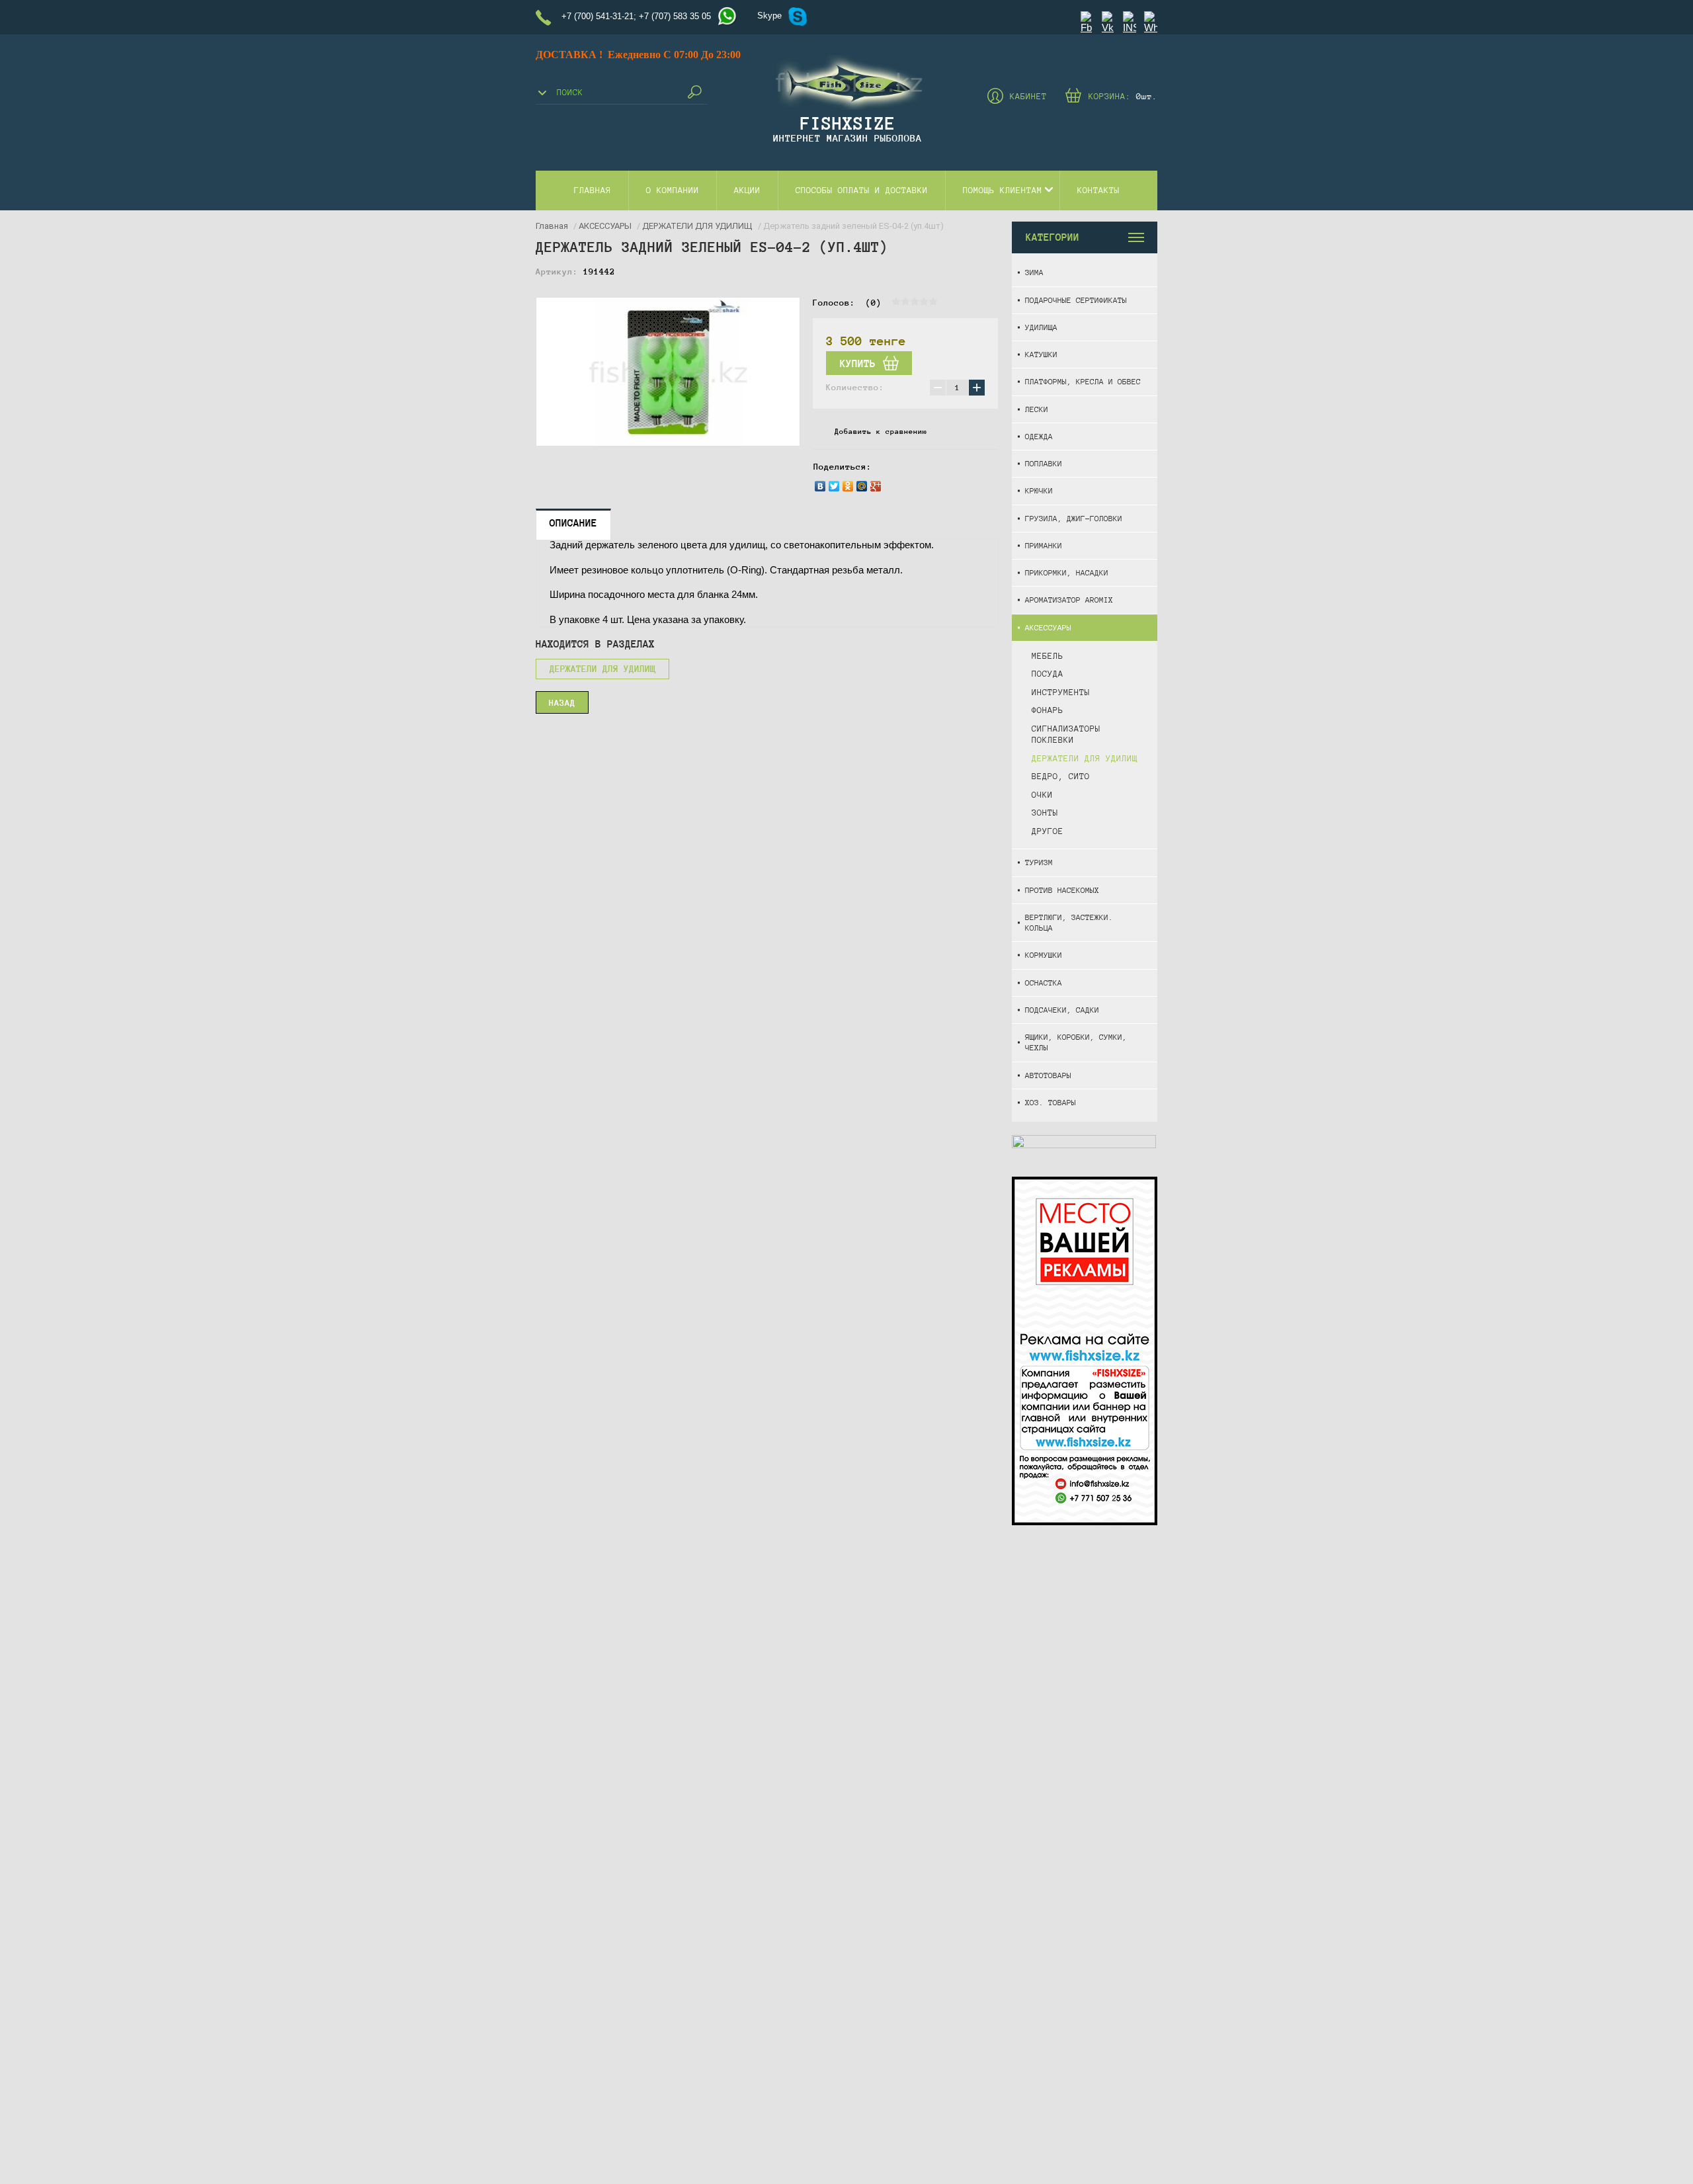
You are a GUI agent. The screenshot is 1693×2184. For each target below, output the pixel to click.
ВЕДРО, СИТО (1061, 777)
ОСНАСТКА (1044, 983)
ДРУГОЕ (1048, 831)
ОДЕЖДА (1039, 436)
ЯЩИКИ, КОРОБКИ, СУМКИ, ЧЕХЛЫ (1076, 1042)
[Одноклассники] (848, 486)
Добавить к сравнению (881, 431)
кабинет (1028, 97)
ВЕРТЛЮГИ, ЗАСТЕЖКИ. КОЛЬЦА (1069, 922)
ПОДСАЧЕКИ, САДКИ (1062, 1010)
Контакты (1098, 190)
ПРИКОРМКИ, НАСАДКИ (1067, 572)
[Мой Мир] (862, 486)
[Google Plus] (876, 486)
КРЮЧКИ (1039, 490)
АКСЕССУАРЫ (1048, 627)
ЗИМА (1034, 272)
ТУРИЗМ (1039, 862)
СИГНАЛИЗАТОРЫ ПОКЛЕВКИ (1066, 735)
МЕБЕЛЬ (1048, 656)
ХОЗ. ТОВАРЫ (1051, 1102)
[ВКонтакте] (820, 486)
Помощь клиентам (1003, 190)
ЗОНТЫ (1045, 813)
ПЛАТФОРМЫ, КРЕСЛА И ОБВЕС (1083, 381)
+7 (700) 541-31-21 (598, 16)
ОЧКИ (1042, 795)
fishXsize (848, 123)
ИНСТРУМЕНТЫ (1061, 693)
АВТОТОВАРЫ (1048, 1075)
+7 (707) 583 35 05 (675, 16)
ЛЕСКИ (1037, 409)
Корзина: (1123, 97)
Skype (769, 16)
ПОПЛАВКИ (1044, 463)
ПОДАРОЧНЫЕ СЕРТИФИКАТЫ (1076, 300)
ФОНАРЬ (1048, 710)
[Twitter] (834, 486)
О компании (673, 190)
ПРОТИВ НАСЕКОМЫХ (1062, 890)
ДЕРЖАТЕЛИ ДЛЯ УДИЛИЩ (1085, 759)
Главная (593, 190)
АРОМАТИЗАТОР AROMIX (1069, 600)
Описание (573, 523)
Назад (562, 703)
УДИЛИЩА (1041, 327)
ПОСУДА (1048, 674)
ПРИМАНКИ (1044, 545)
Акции (747, 190)
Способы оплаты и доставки (862, 190)
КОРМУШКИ (1044, 955)
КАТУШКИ (1041, 354)
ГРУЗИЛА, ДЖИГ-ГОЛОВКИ (1074, 518)
